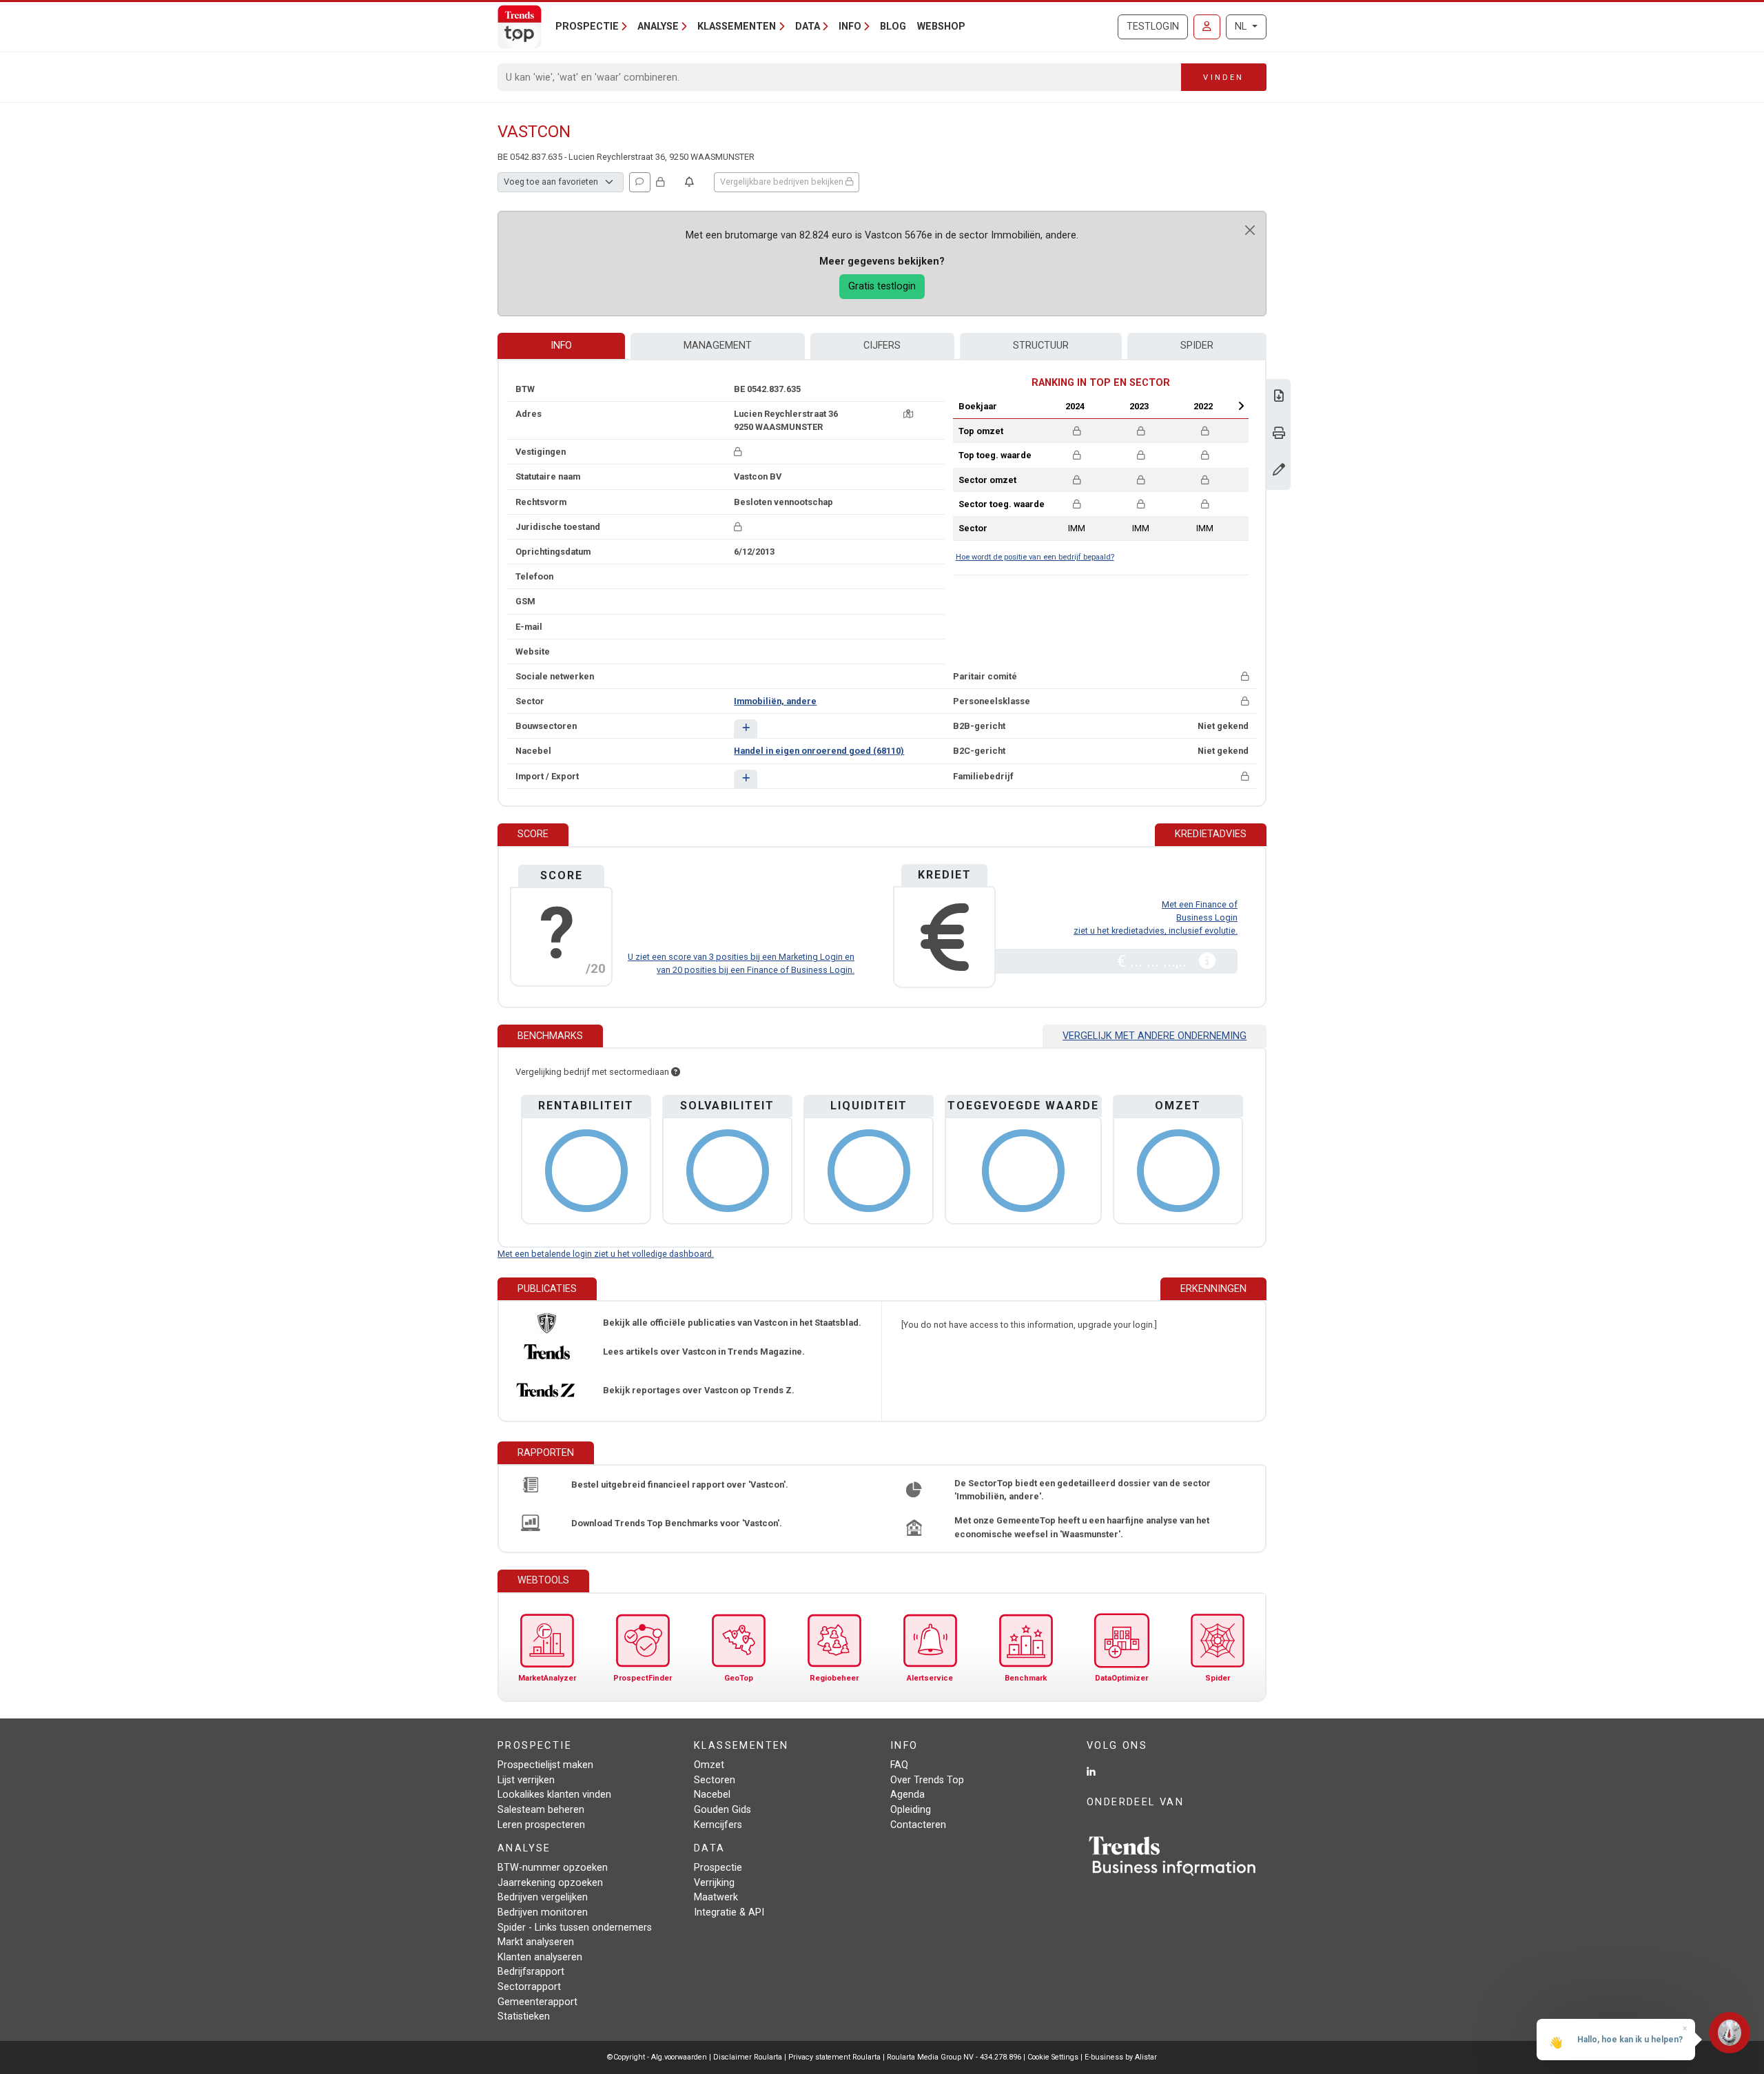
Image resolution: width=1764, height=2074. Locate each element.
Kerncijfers (718, 1825)
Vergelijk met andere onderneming (1155, 1036)
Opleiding (911, 1810)
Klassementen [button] (737, 27)
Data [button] (808, 27)
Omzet (709, 1765)
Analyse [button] (658, 27)
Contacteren (918, 1825)
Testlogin (1153, 27)
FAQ (899, 1765)
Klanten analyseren (540, 1957)
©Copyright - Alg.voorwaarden (657, 2057)
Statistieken (524, 2016)
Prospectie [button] (587, 27)
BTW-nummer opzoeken (553, 1868)
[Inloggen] (1207, 27)
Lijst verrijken (526, 1780)
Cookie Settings (1054, 2057)
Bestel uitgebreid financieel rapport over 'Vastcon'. (680, 1485)
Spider (1197, 346)
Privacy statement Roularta (834, 2057)
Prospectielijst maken (545, 1765)
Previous (1038, 406)
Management (718, 346)
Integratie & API (729, 1912)
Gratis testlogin (882, 286)
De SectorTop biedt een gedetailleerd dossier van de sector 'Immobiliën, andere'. (1083, 1490)
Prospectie (718, 1868)
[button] (745, 729)
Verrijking (714, 1883)
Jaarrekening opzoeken (550, 1883)
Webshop (941, 27)
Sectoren (715, 1780)
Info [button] (850, 27)
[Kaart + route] (908, 414)
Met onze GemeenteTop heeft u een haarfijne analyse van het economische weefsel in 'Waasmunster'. (1082, 1527)
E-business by (1121, 2057)
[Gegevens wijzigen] (1279, 471)
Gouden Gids (722, 1810)
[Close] (1250, 230)
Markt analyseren (536, 1942)
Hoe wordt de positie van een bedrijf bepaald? (1035, 557)
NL (1242, 27)
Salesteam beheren (541, 1810)
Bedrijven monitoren (543, 1912)
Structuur (1041, 346)
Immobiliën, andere (775, 701)
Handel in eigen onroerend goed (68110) (819, 751)
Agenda (907, 1795)
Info (561, 346)
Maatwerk (716, 1897)
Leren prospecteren (541, 1825)
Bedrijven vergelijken (543, 1897)
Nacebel (712, 1795)
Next (1241, 406)
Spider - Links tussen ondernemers (575, 1928)
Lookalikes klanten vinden (554, 1795)
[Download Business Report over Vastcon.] (1279, 397)
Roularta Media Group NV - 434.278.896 (955, 2057)
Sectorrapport (529, 1987)
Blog (893, 27)
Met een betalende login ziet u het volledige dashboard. (606, 1254)
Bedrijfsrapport (531, 1972)
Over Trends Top (927, 1780)
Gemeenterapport (537, 2002)
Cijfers (882, 346)
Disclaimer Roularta (748, 2057)
